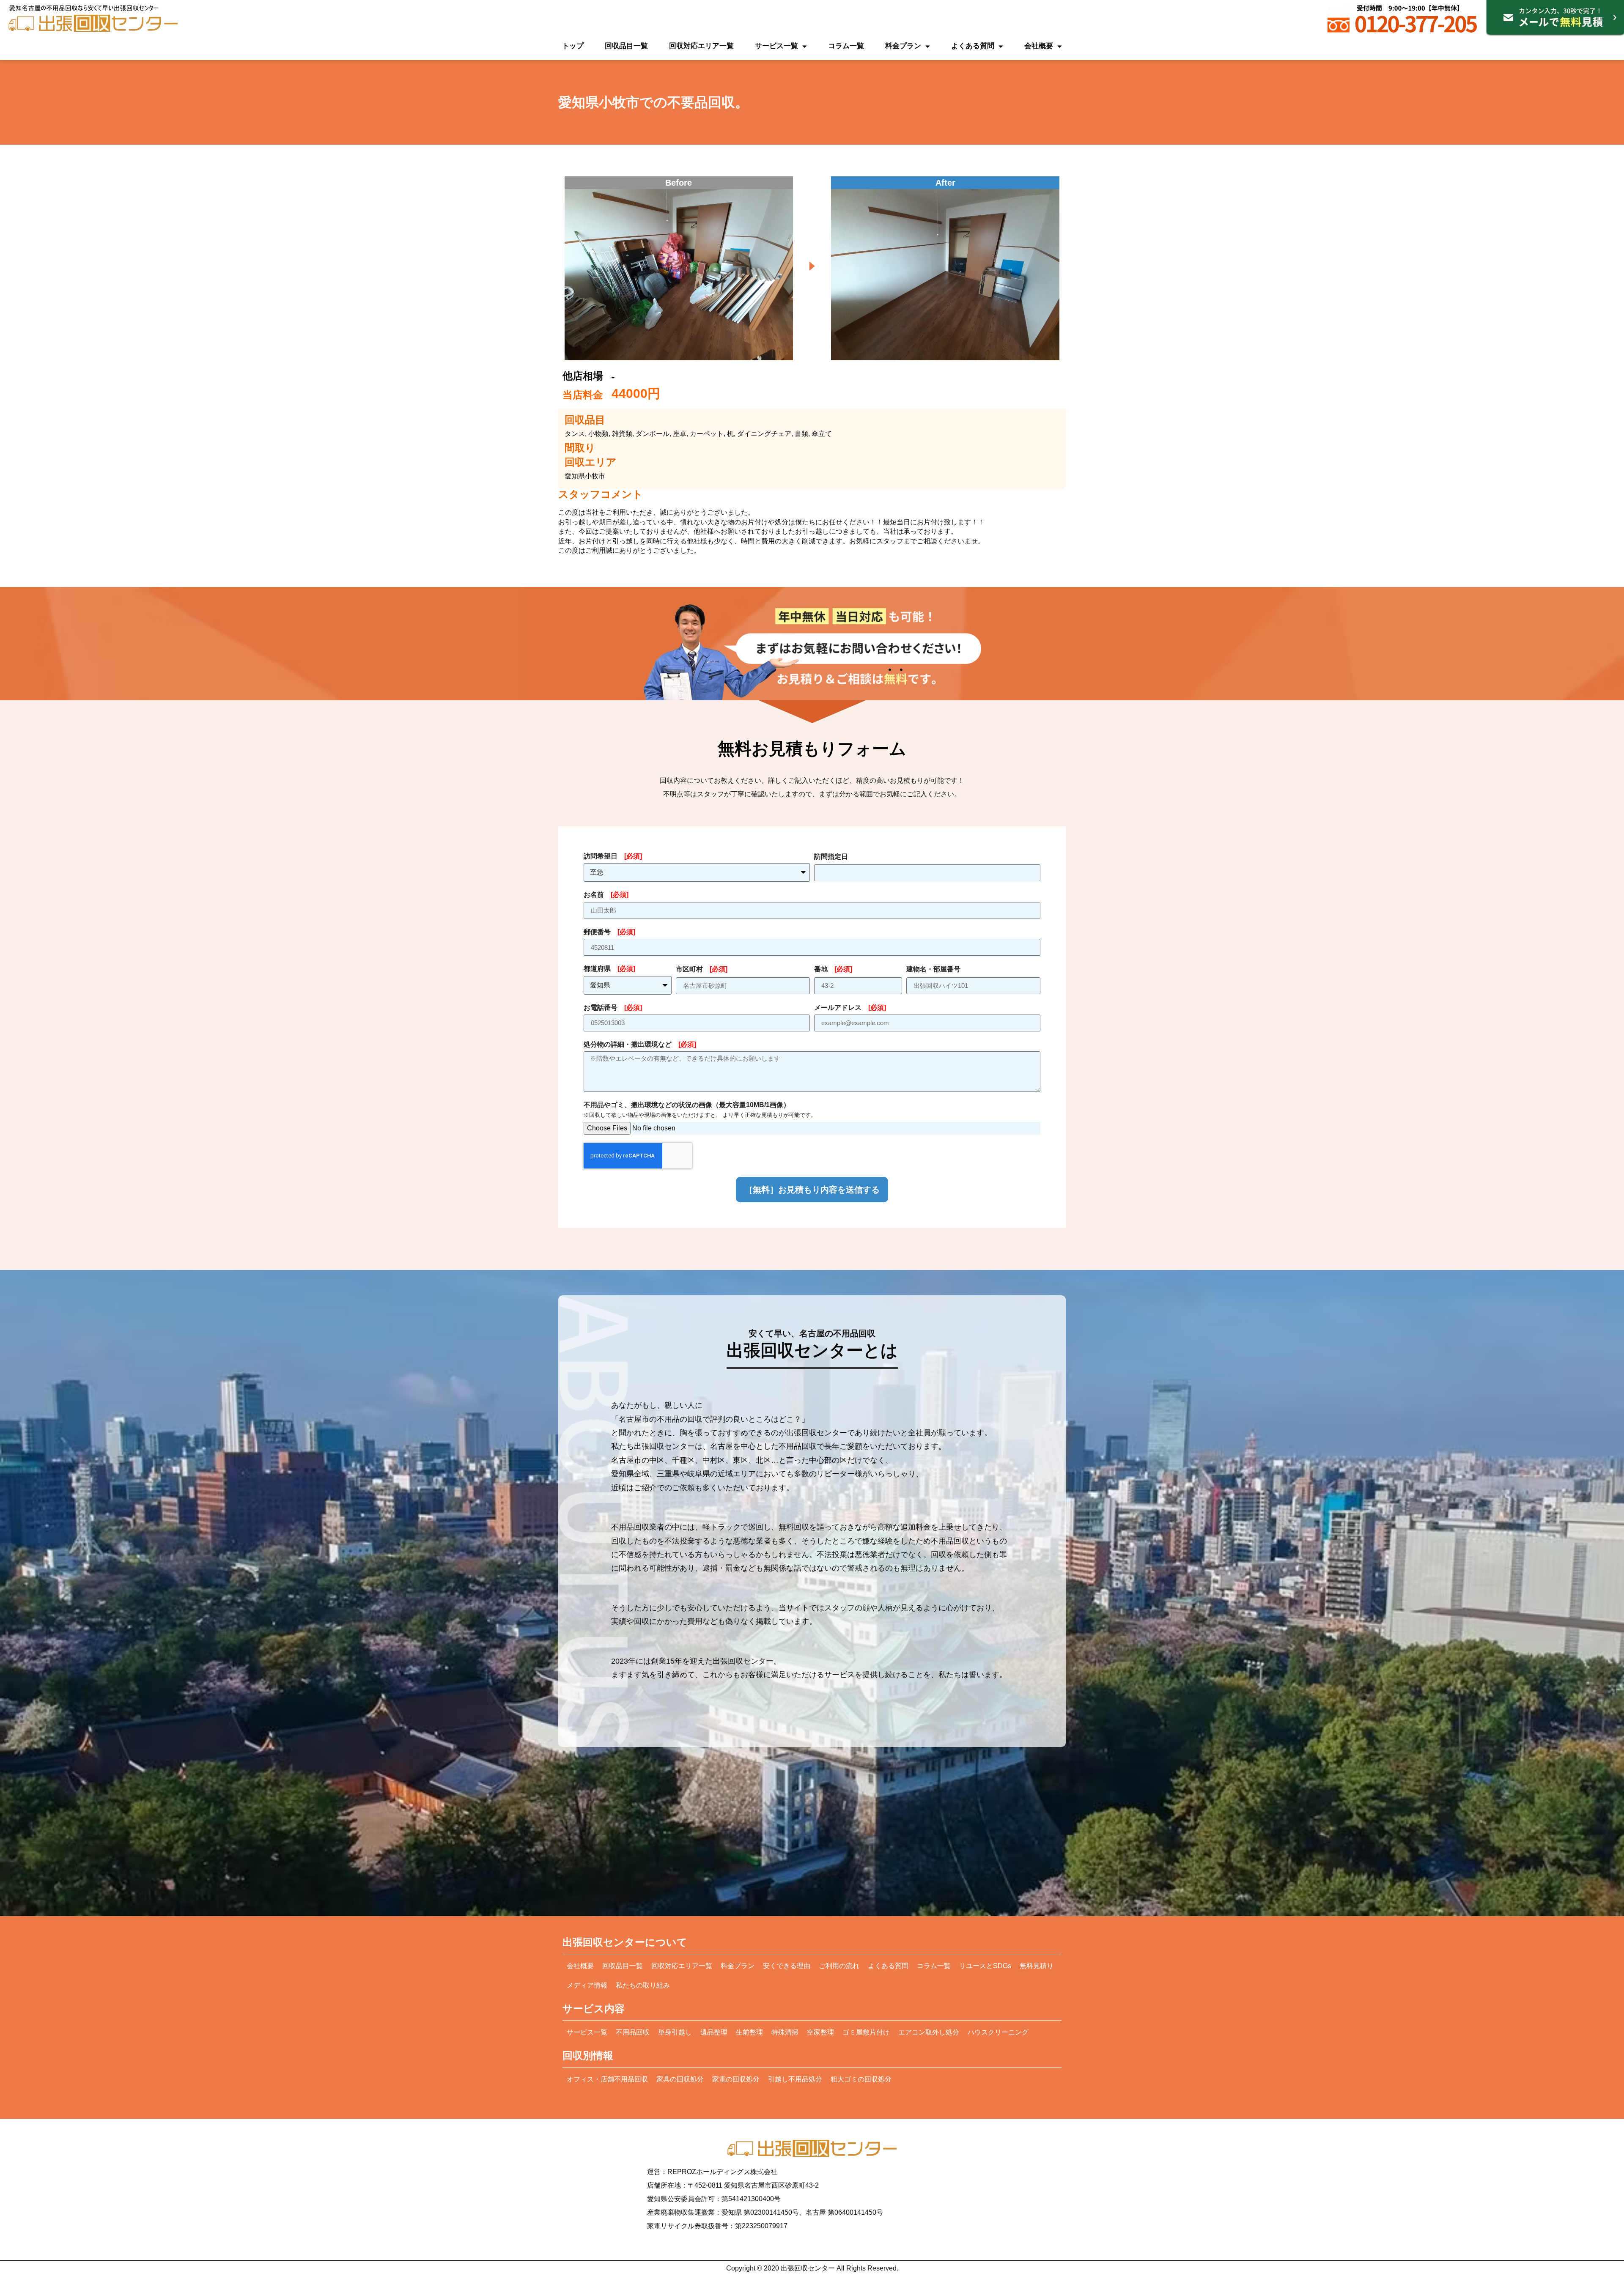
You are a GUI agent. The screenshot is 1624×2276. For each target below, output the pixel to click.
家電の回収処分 (736, 2079)
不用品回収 (633, 2032)
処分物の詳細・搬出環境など (640, 1044)
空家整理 (820, 2032)
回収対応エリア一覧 (701, 46)
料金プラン (903, 46)
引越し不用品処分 (795, 2079)
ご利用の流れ (839, 1966)
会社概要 (1039, 46)
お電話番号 (613, 1008)
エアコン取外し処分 (929, 2032)
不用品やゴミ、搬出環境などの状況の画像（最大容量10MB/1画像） (700, 1109)
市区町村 (702, 969)
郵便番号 (609, 932)
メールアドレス (850, 1008)
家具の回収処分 (680, 2079)
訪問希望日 (613, 856)
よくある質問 (973, 46)
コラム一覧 (846, 46)
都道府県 (609, 969)
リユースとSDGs (985, 1966)
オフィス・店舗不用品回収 (607, 2079)
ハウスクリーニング (998, 2032)
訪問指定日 (831, 857)
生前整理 (749, 2032)
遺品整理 (714, 2032)
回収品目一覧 (626, 46)
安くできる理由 (787, 1966)
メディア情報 (587, 1985)
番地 (833, 969)
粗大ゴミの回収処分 (861, 2079)
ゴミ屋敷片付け (866, 2032)
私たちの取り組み (643, 1985)
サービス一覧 (776, 46)
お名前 (606, 895)
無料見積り (1037, 1966)
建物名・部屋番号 (933, 969)
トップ (573, 46)
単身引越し (675, 2032)
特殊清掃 (785, 2032)
